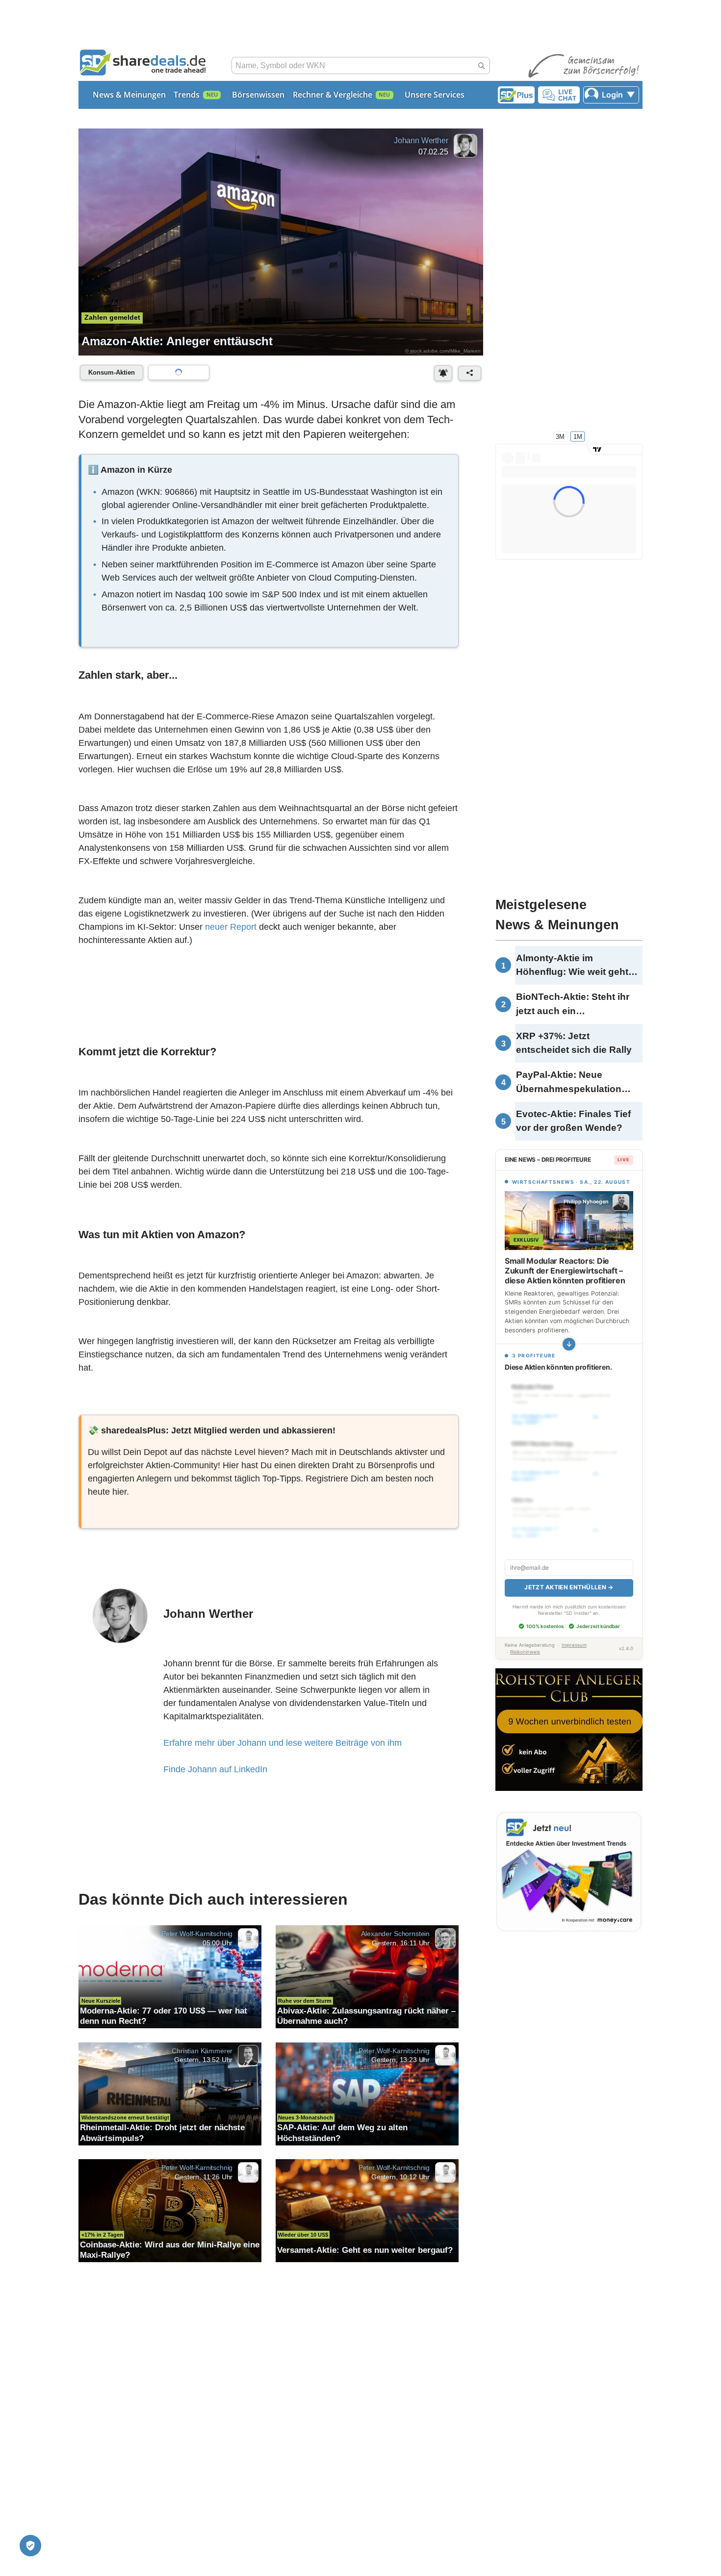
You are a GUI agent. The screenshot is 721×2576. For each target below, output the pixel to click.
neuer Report (231, 928)
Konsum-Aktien (112, 372)
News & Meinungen (129, 95)
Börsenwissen (258, 95)
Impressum (574, 1634)
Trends (187, 95)
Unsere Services (435, 95)
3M (560, 436)
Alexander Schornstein (395, 1937)
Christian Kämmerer (202, 2054)
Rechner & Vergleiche (333, 95)
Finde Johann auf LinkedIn (215, 1772)
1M (578, 436)
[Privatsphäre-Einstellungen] (30, 2546)
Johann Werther (421, 140)
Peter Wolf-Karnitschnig (197, 1937)
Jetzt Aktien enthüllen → (569, 1576)
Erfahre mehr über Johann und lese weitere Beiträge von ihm (283, 1746)
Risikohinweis (525, 1641)
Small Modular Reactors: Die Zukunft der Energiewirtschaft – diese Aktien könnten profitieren (565, 1271)
